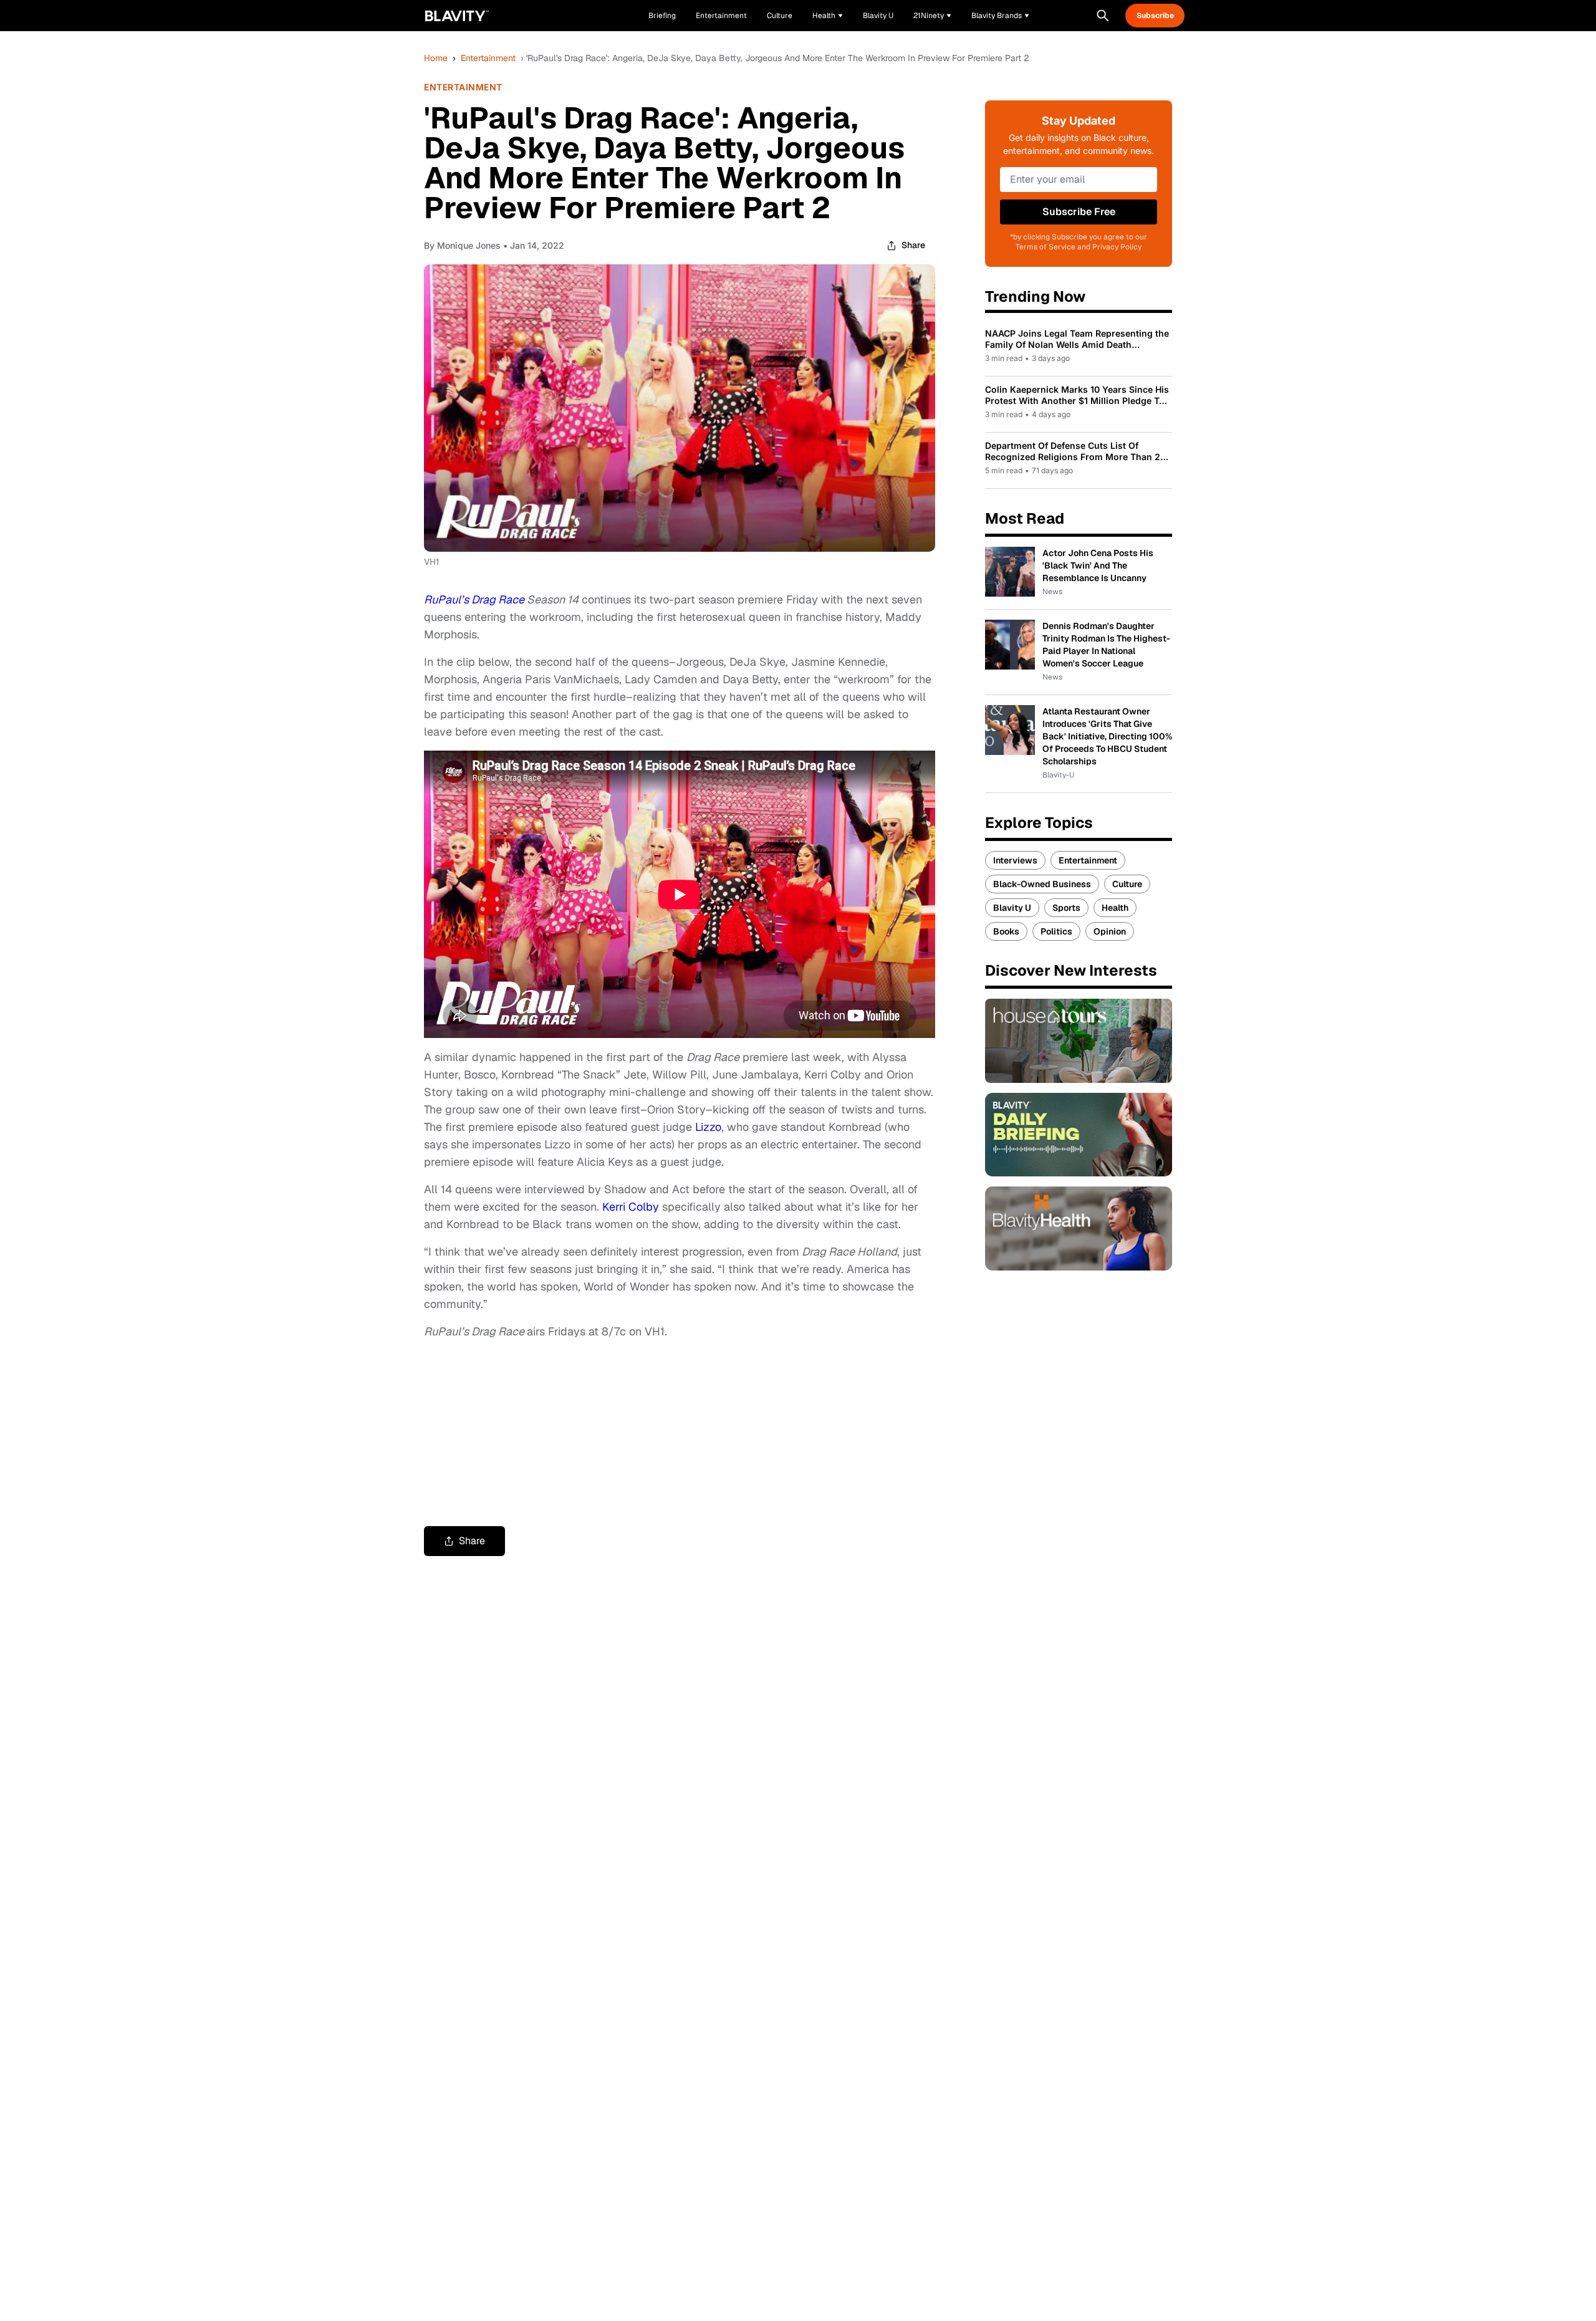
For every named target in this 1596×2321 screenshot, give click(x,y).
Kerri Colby (631, 1207)
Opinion (1110, 931)
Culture (1127, 884)
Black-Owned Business (1042, 884)
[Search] (1103, 16)
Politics (1056, 931)
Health (1115, 908)
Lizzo (708, 1127)
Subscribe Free (1079, 212)
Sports (1066, 908)
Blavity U (1012, 908)
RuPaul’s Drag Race (474, 599)
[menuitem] (828, 16)
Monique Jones (469, 245)
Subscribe (1155, 16)
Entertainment (488, 58)
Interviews (1015, 860)
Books (1006, 931)
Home (436, 58)
